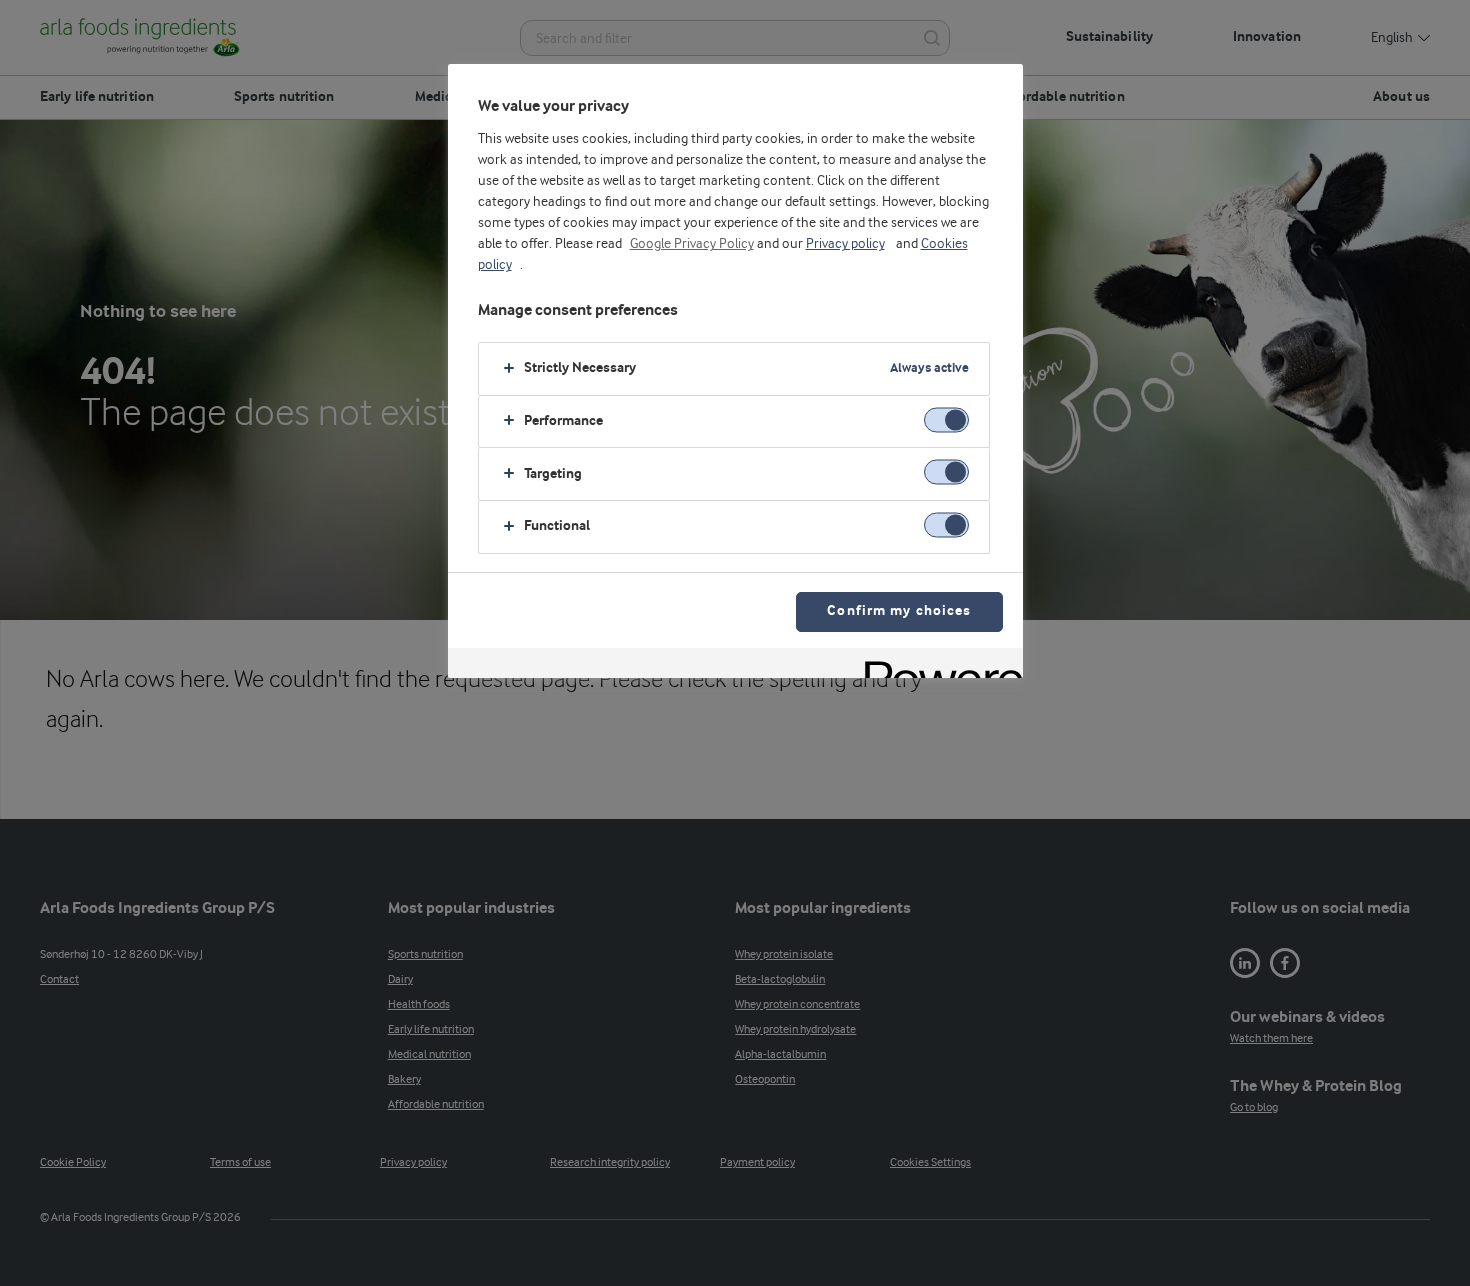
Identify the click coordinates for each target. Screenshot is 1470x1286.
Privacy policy (845, 244)
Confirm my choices (899, 611)
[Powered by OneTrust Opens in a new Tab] (937, 665)
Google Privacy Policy (692, 244)
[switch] (946, 419)
